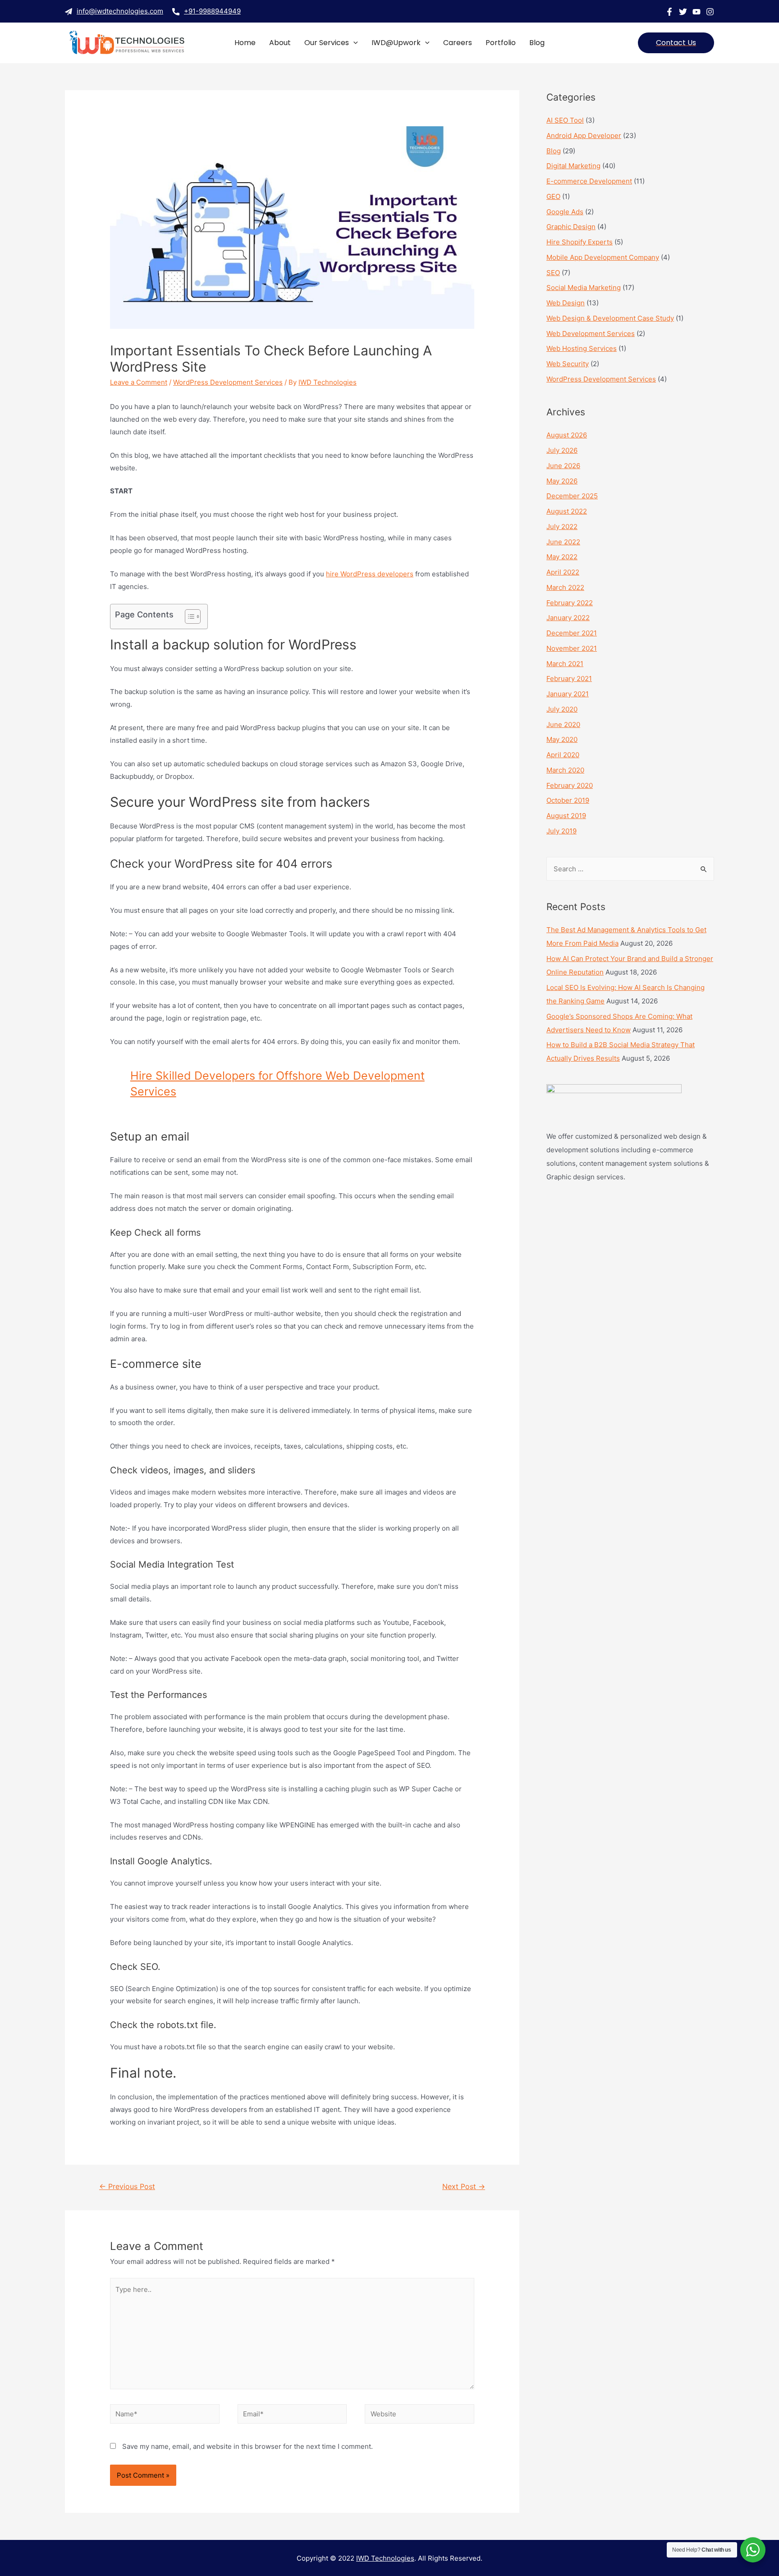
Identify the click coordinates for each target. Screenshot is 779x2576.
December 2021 (572, 633)
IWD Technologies (385, 2558)
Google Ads (565, 212)
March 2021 (565, 664)
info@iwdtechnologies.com (120, 11)
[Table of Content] (193, 616)
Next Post (464, 2187)
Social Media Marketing (584, 287)
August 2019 (566, 816)
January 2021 (568, 694)
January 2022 (568, 618)
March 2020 (565, 770)
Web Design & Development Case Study (610, 318)
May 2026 (562, 481)
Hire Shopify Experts (580, 242)
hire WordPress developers (370, 574)
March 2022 (565, 587)
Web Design (566, 303)
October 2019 (568, 800)
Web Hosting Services (582, 348)
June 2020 (563, 724)
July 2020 (562, 709)
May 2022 (562, 557)
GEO (553, 196)
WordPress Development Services (228, 382)
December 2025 (572, 496)
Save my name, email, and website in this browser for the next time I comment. (247, 2446)
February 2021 (569, 678)
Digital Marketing (573, 166)
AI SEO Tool (565, 120)
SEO (553, 273)
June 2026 (563, 466)
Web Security (568, 364)
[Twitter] (683, 12)
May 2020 (562, 739)
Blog (554, 151)
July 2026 (562, 450)
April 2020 (563, 755)
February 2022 (570, 603)
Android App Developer (584, 136)
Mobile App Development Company (603, 257)
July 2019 (561, 831)
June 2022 (563, 542)
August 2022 (567, 511)
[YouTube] (697, 12)
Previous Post (127, 2187)
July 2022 (562, 527)
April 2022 (563, 572)
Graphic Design (571, 227)
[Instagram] (710, 12)
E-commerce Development (589, 181)
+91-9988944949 (212, 11)
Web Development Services (591, 333)
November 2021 (572, 648)
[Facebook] (669, 12)
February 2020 (570, 785)
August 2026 (567, 435)
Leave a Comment (139, 382)
